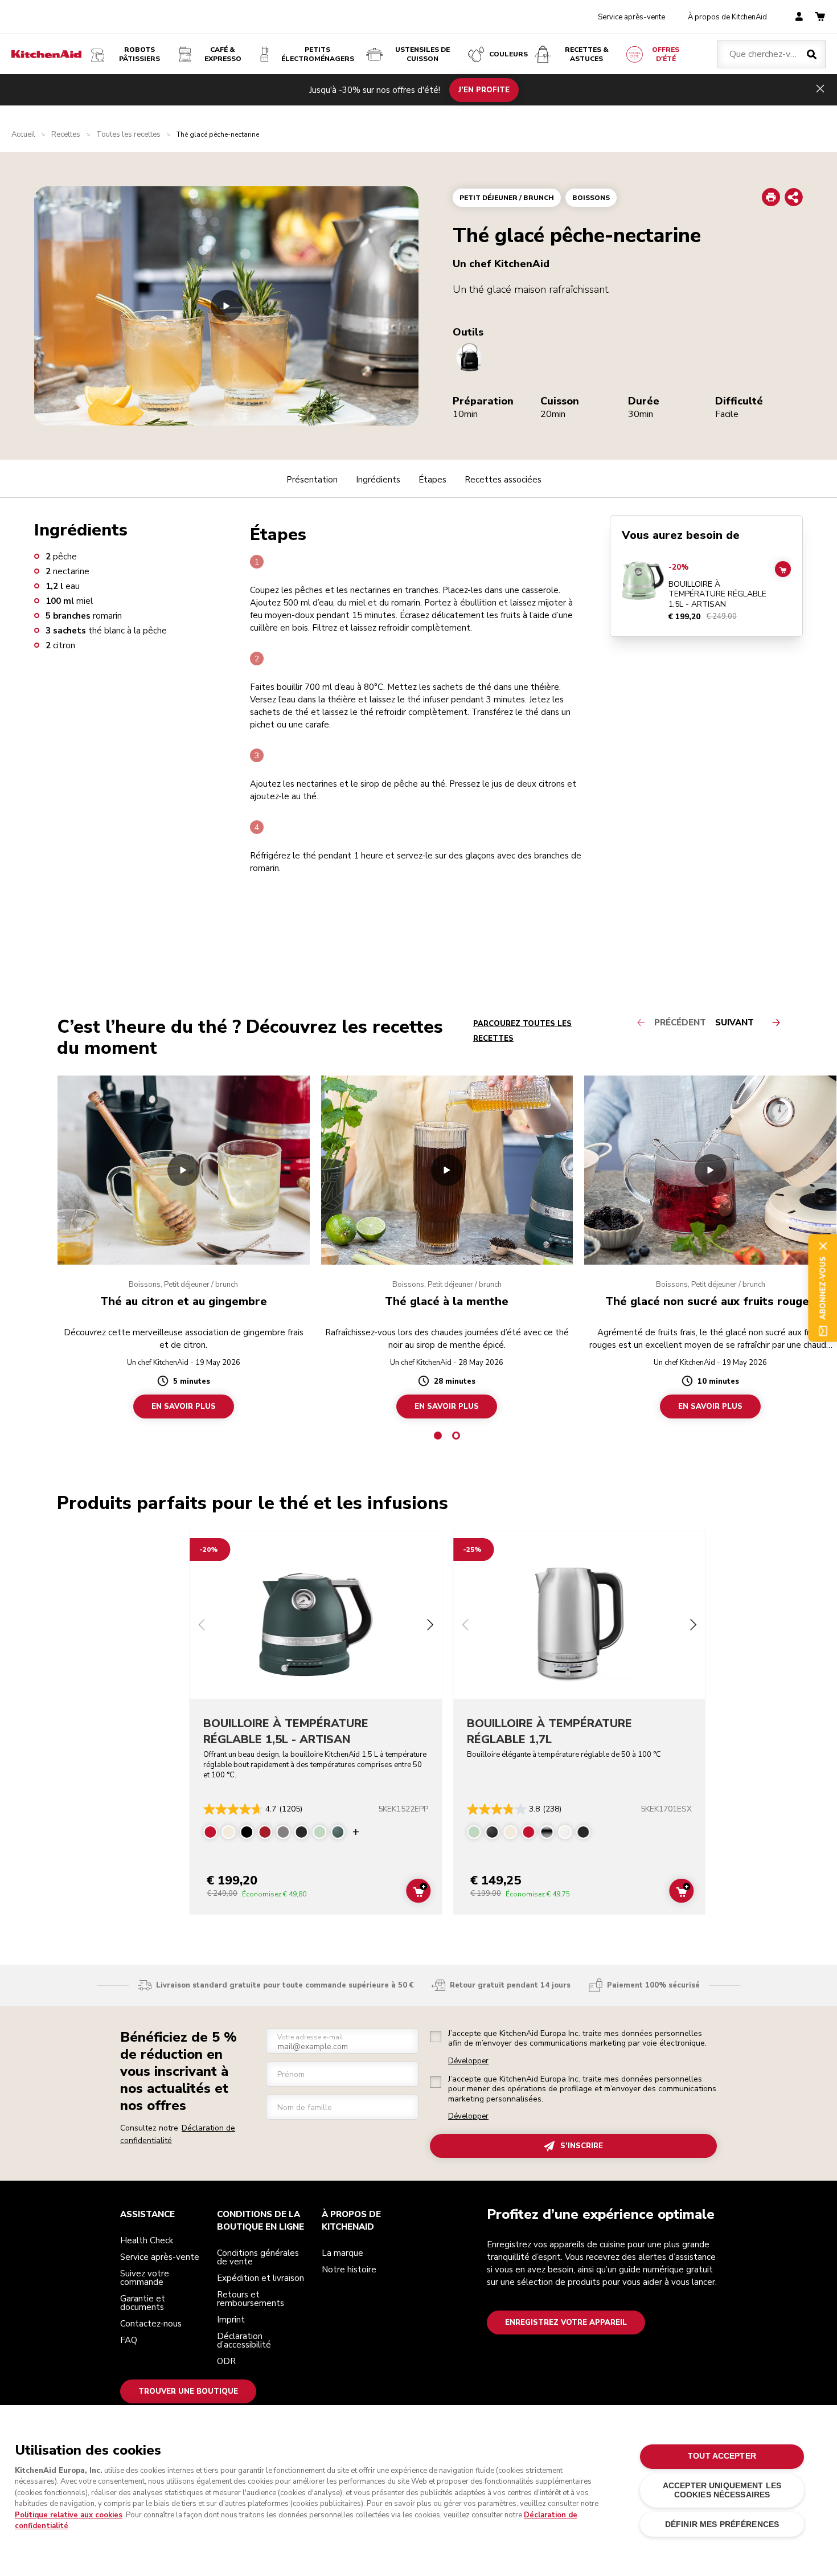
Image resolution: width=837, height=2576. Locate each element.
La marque (342, 2253)
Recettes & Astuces (587, 54)
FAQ (129, 2340)
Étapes (432, 480)
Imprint (231, 2320)
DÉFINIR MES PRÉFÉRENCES (722, 2524)
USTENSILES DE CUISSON (422, 54)
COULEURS (508, 54)
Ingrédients (378, 480)
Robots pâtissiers (139, 54)
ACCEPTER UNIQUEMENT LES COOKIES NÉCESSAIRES (722, 2490)
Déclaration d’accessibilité (244, 2340)
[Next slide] (430, 1626)
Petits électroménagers (318, 54)
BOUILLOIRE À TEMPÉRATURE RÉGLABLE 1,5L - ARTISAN (717, 594)
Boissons (591, 198)
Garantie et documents (143, 2303)
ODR (226, 2361)
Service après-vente (631, 17)
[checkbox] (436, 2037)
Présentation (312, 480)
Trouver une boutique (188, 2391)
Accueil (23, 135)
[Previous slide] (202, 1626)
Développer (468, 2061)
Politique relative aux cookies (69, 2515)
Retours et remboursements (251, 2299)
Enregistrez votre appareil (566, 2323)
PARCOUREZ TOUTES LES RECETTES (522, 1031)
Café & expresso (223, 54)
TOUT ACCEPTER (722, 2456)
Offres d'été (666, 54)
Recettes (66, 135)
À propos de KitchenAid (727, 17)
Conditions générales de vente (258, 2257)
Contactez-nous (151, 2324)
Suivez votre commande (145, 2278)
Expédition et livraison (260, 2278)
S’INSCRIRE (582, 2146)
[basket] (820, 17)
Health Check (147, 2240)
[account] (799, 17)
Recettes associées (503, 480)
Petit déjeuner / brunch (507, 198)
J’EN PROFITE (484, 89)
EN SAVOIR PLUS (184, 1406)
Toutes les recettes (128, 135)
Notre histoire (349, 2270)
